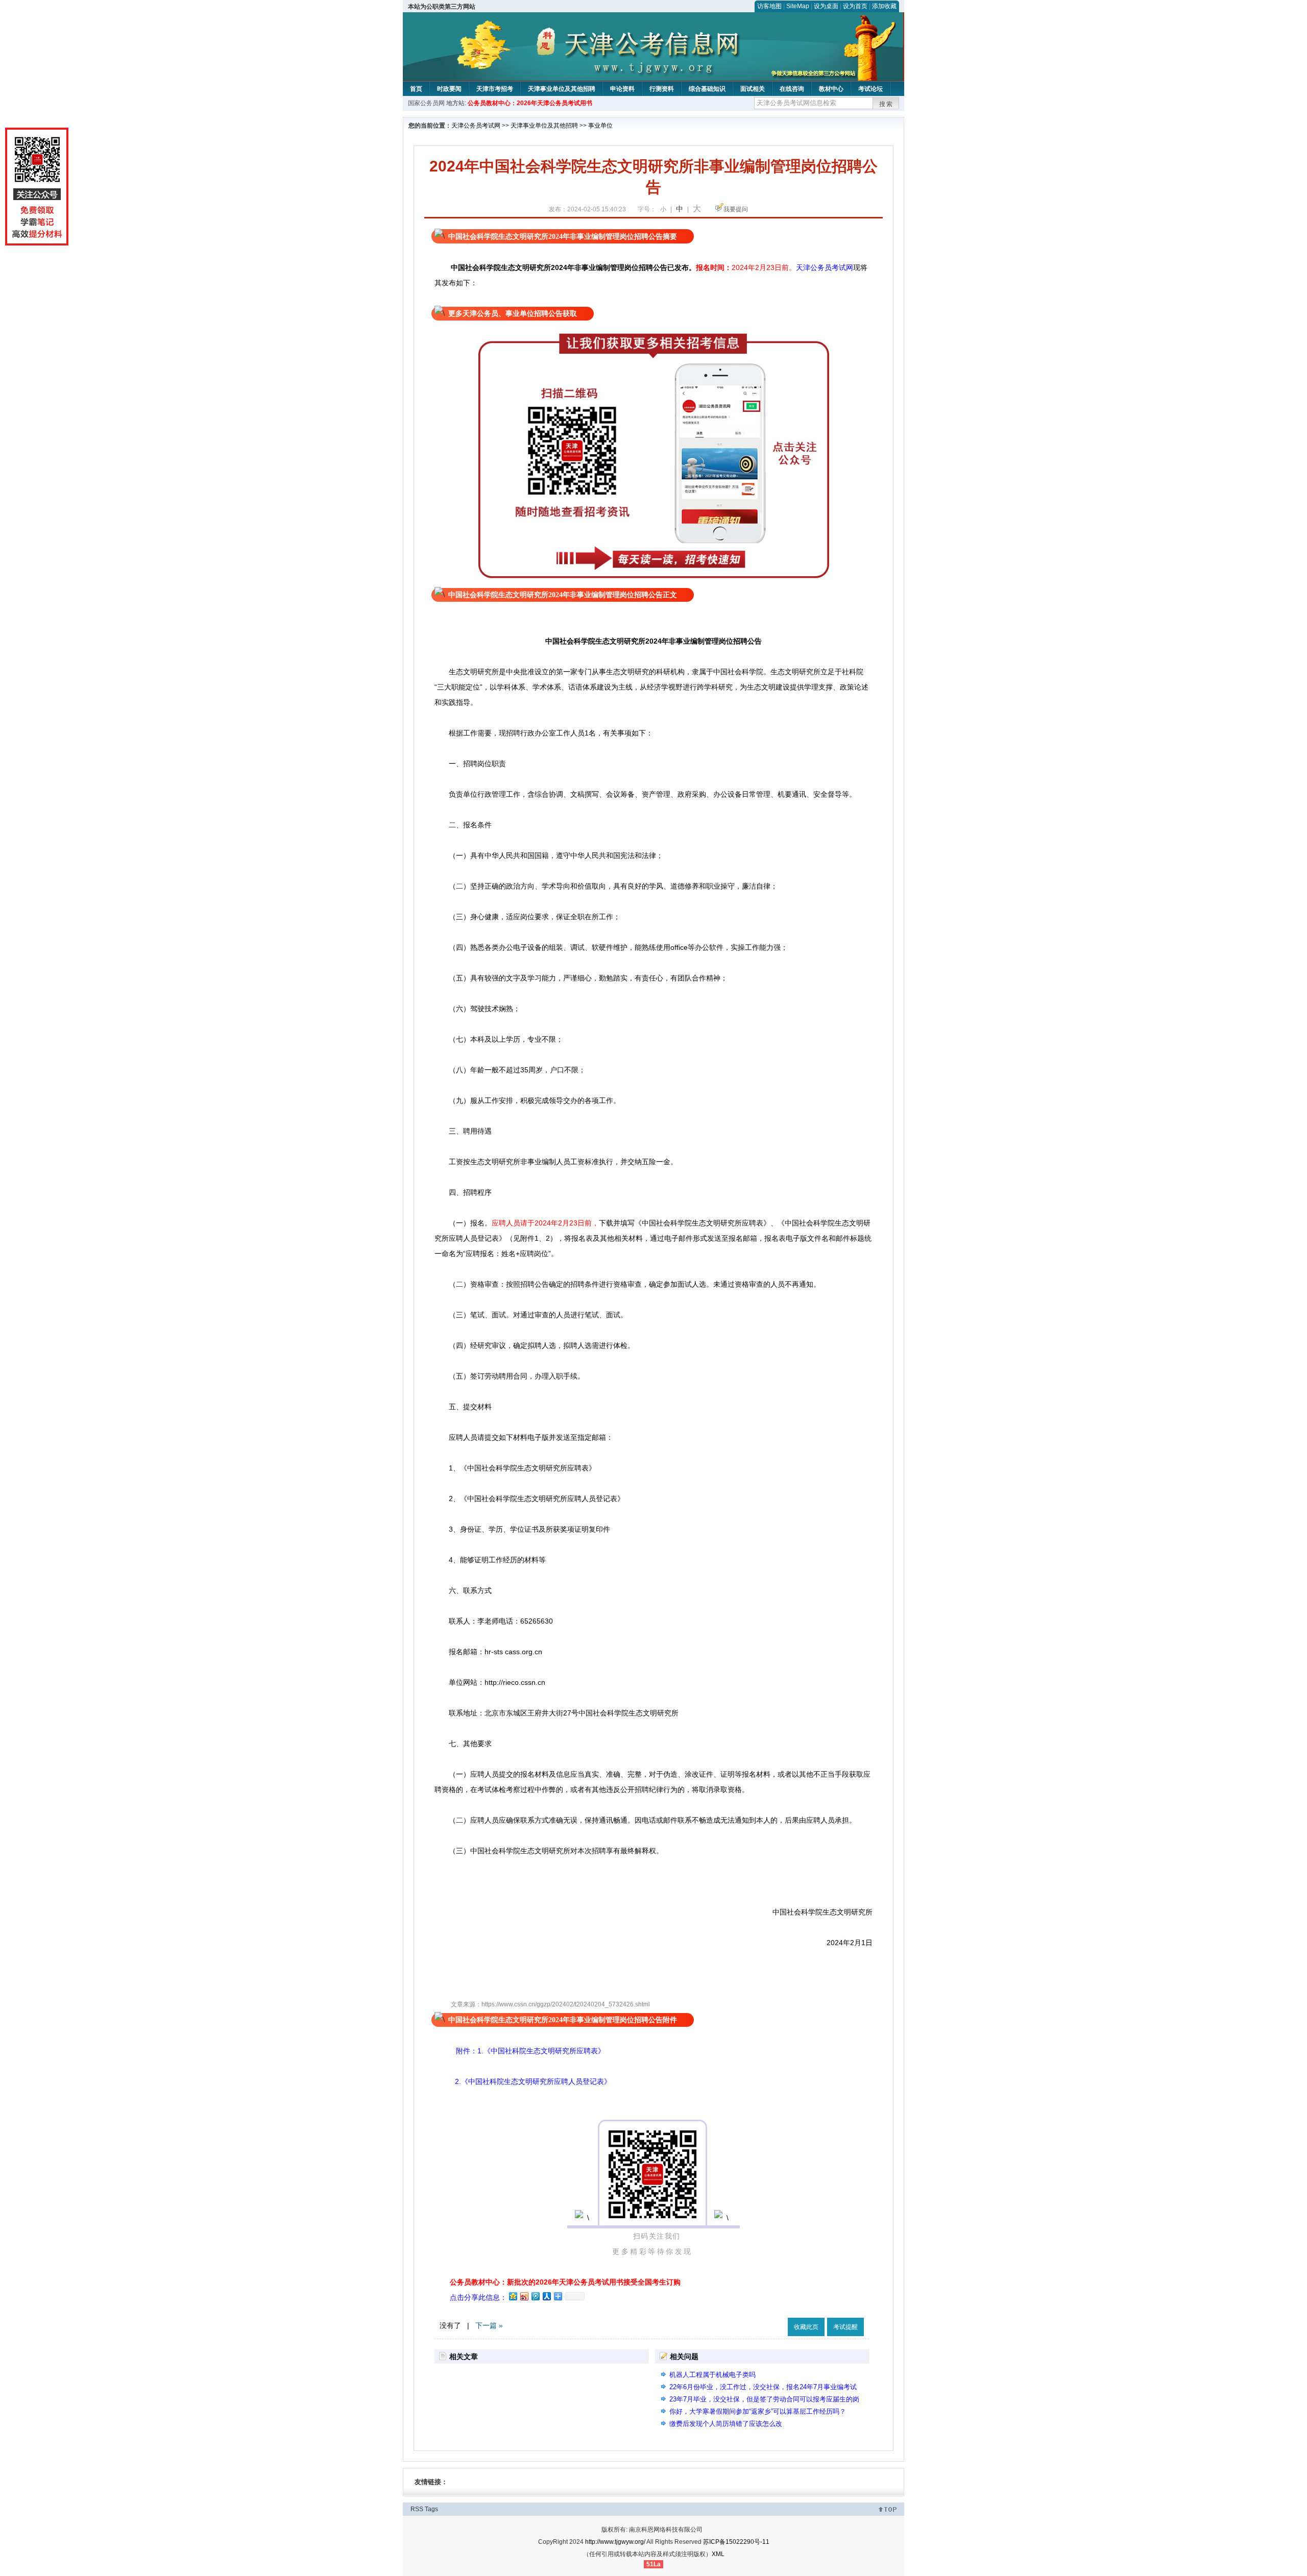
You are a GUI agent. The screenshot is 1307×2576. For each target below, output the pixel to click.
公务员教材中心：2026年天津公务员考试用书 (530, 103)
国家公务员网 (426, 103)
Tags (431, 2509)
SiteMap (798, 6)
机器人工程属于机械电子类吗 (712, 2375)
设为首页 (855, 6)
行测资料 (662, 89)
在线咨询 (792, 89)
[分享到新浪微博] (524, 2296)
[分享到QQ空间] (513, 2296)
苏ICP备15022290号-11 (736, 2542)
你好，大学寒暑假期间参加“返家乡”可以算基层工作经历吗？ (758, 2411)
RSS (417, 2509)
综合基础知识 (707, 89)
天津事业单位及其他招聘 (562, 89)
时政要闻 (449, 89)
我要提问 (736, 209)
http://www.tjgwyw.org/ (615, 2542)
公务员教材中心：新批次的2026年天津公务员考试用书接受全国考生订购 (565, 2282)
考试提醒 (845, 2327)
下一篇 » (489, 2325)
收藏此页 (806, 2327)
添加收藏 (884, 6)
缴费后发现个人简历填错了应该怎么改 (726, 2424)
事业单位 (600, 126)
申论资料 (622, 89)
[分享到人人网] (546, 2296)
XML (718, 2554)
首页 (416, 89)
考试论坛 (870, 89)
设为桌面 (826, 6)
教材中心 (831, 89)
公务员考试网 (832, 267)
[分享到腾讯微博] (535, 2296)
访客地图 (769, 6)
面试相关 (753, 89)
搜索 (886, 104)
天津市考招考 (495, 89)
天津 (803, 267)
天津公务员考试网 (476, 126)
